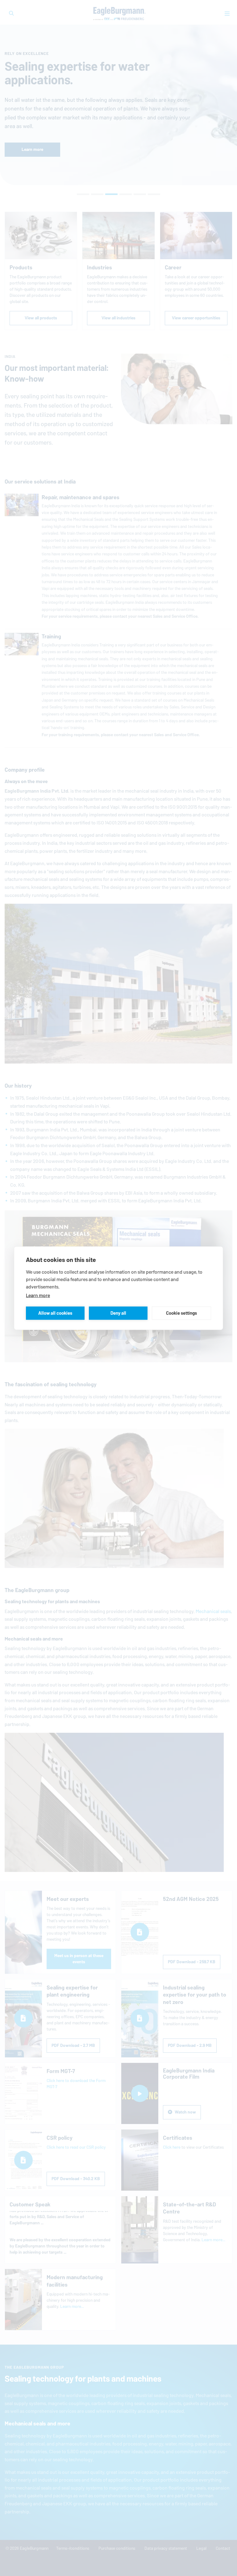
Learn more (38, 1295)
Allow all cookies (55, 1313)
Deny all (118, 1313)
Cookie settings (181, 1313)
